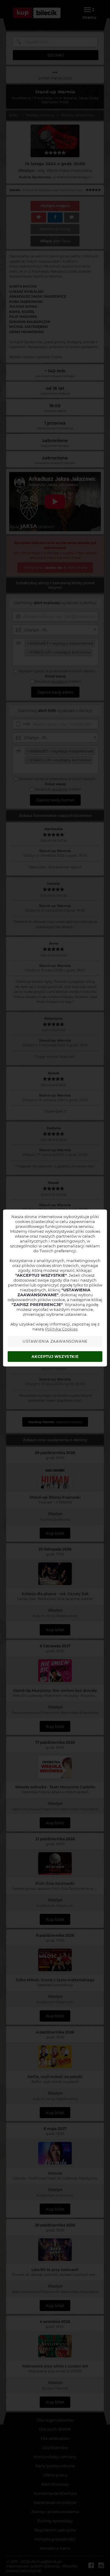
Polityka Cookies (61, 1329)
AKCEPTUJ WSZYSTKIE (55, 1357)
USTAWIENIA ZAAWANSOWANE (55, 1341)
